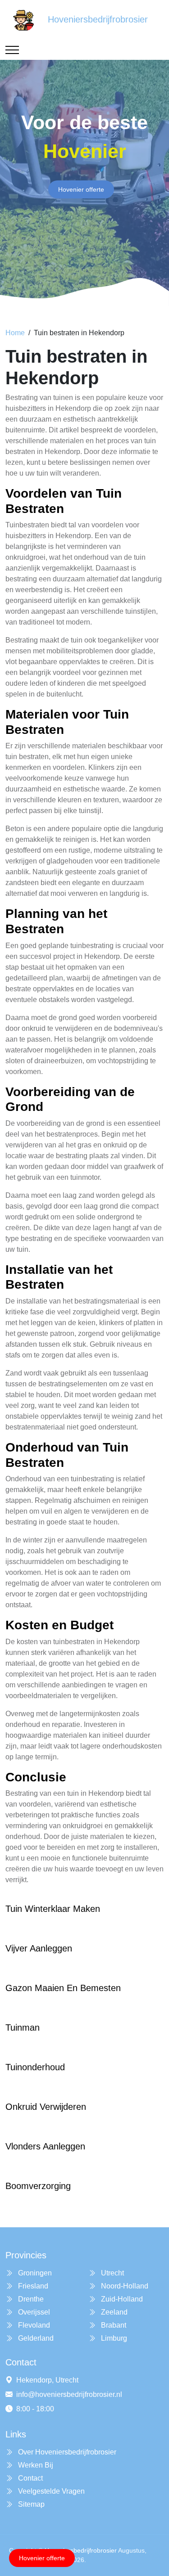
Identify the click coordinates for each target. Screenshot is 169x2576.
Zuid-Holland (121, 2299)
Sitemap (30, 2504)
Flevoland (33, 2325)
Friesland (32, 2286)
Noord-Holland (124, 2286)
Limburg (113, 2338)
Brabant (113, 2325)
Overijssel (33, 2312)
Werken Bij (35, 2465)
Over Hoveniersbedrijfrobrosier (66, 2452)
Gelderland (35, 2338)
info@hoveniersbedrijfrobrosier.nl (69, 2394)
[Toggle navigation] (12, 50)
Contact (30, 2478)
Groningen (34, 2273)
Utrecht (112, 2273)
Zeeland (113, 2312)
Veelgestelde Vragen (50, 2491)
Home (15, 333)
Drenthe (30, 2299)
